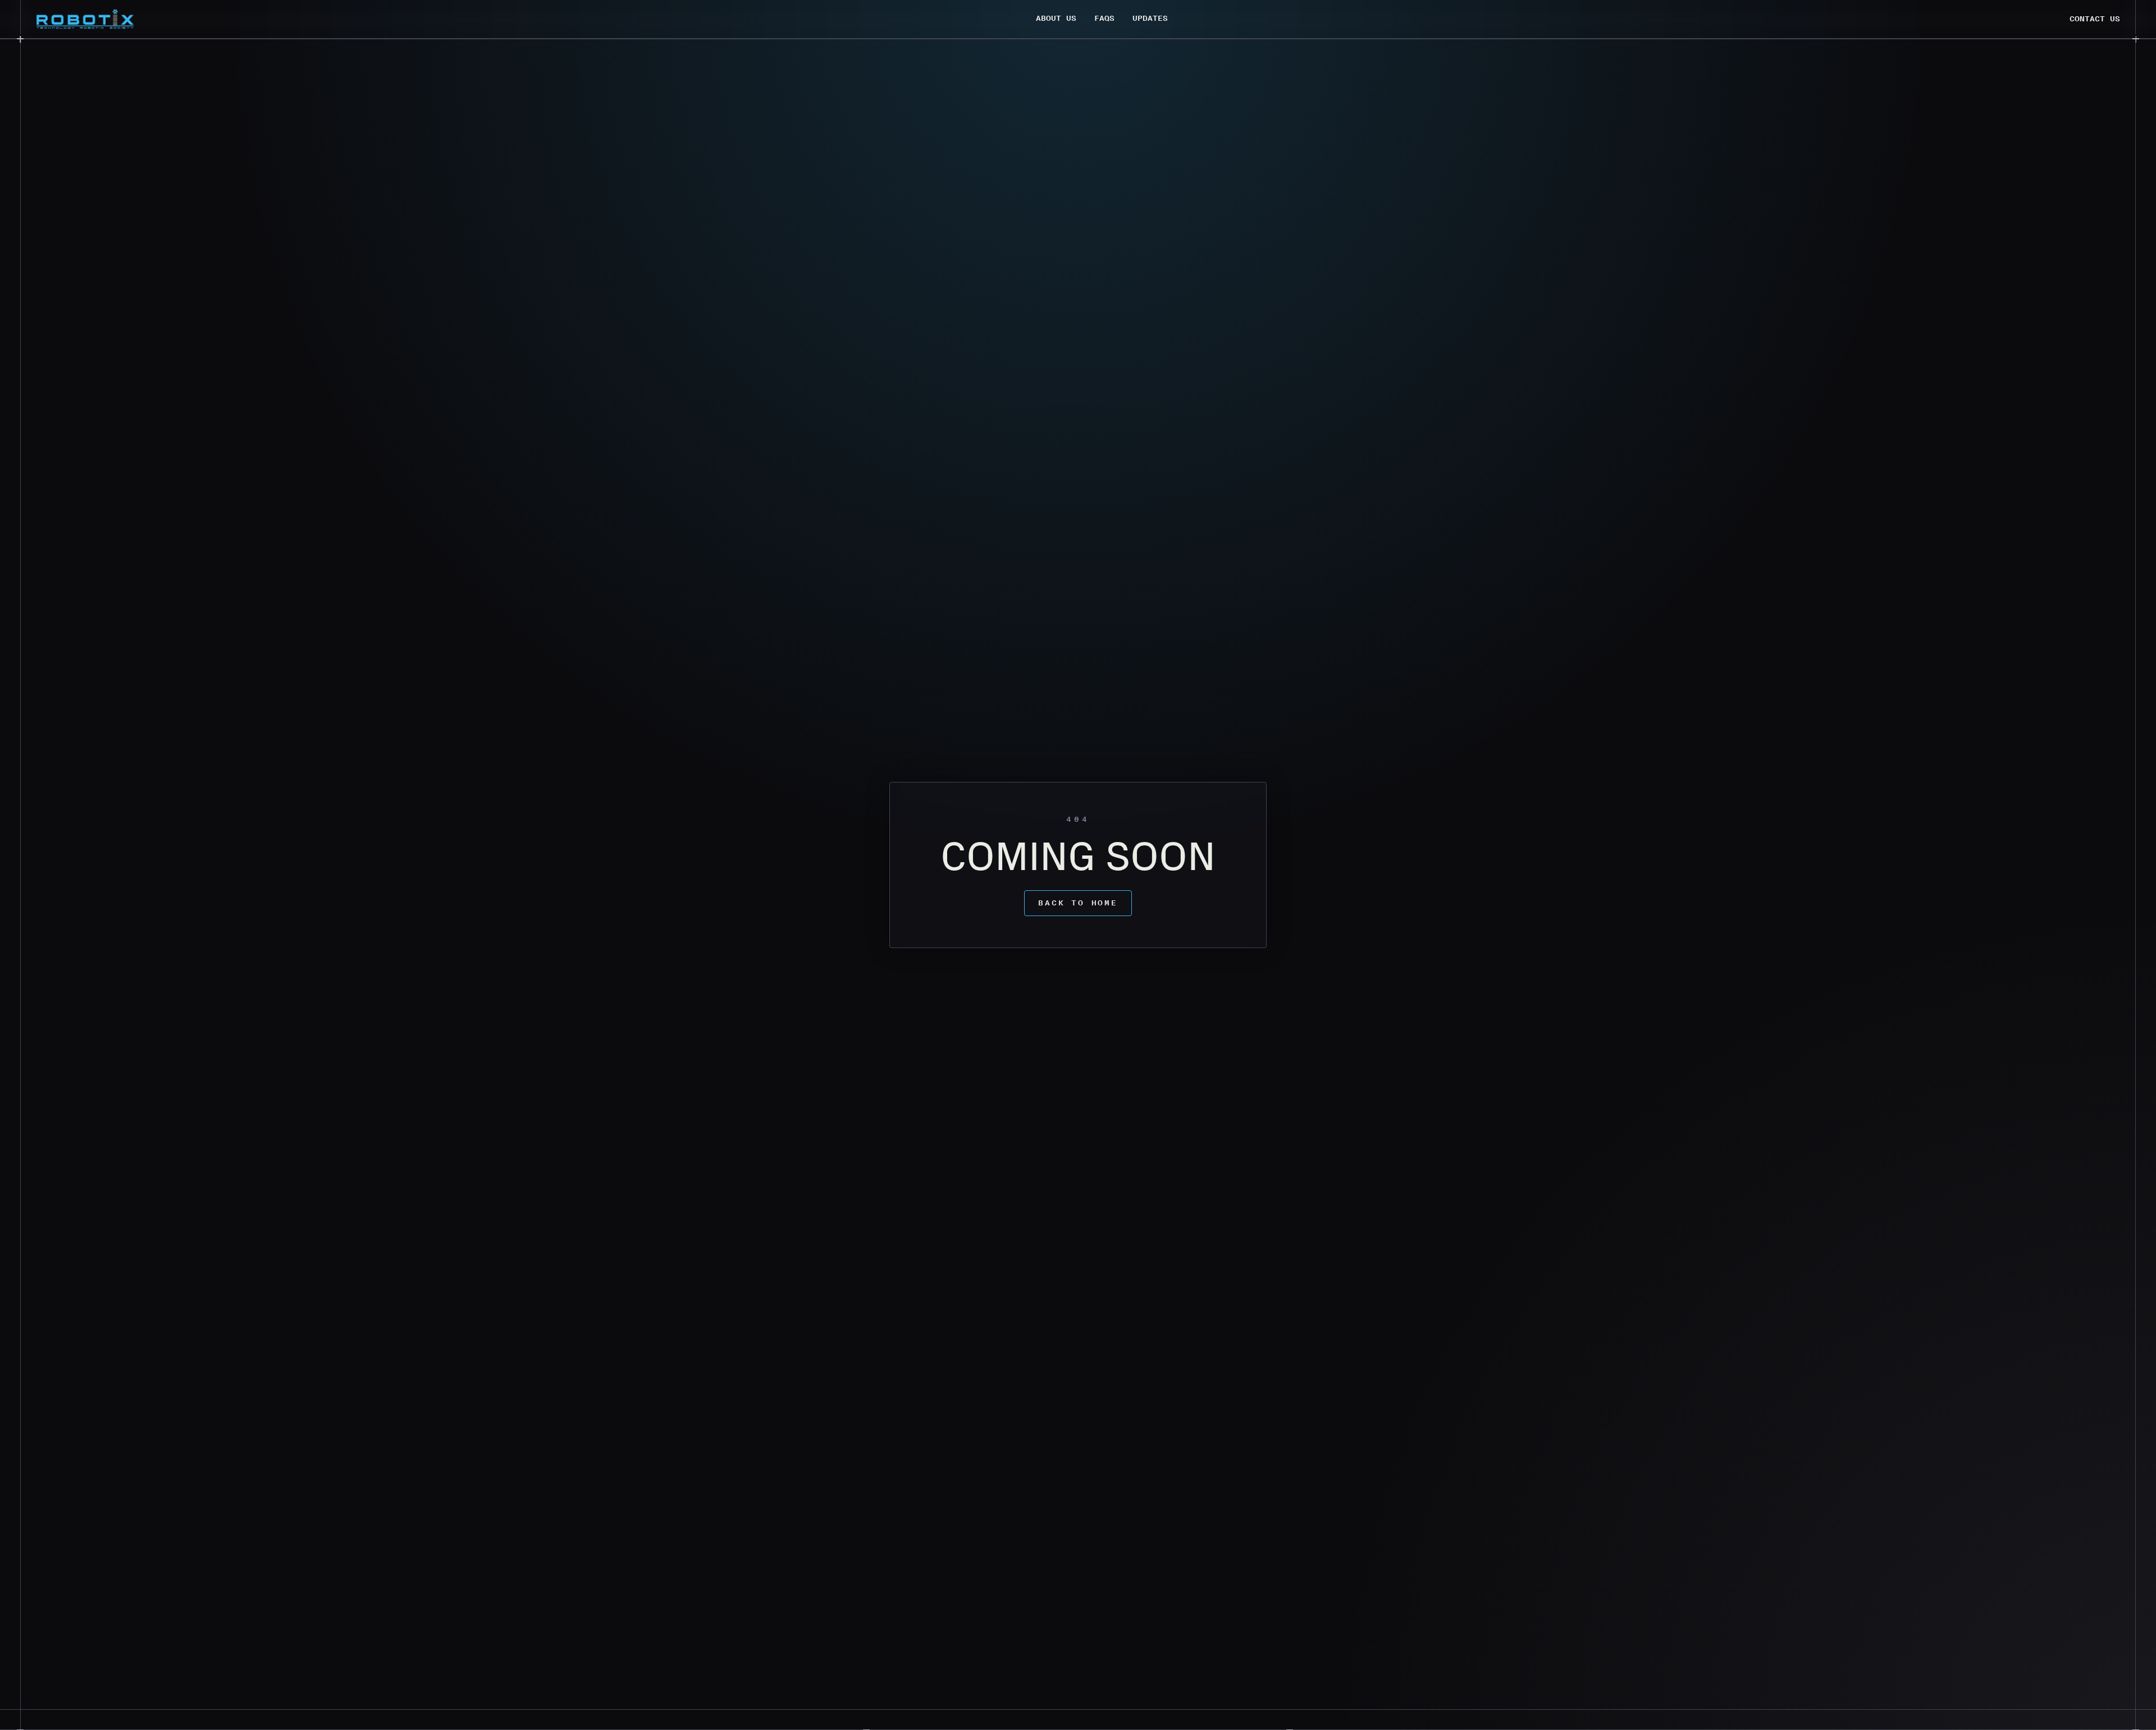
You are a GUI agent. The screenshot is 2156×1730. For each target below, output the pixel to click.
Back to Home (1078, 903)
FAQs (1104, 18)
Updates (1150, 18)
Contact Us (2095, 19)
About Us (1056, 18)
